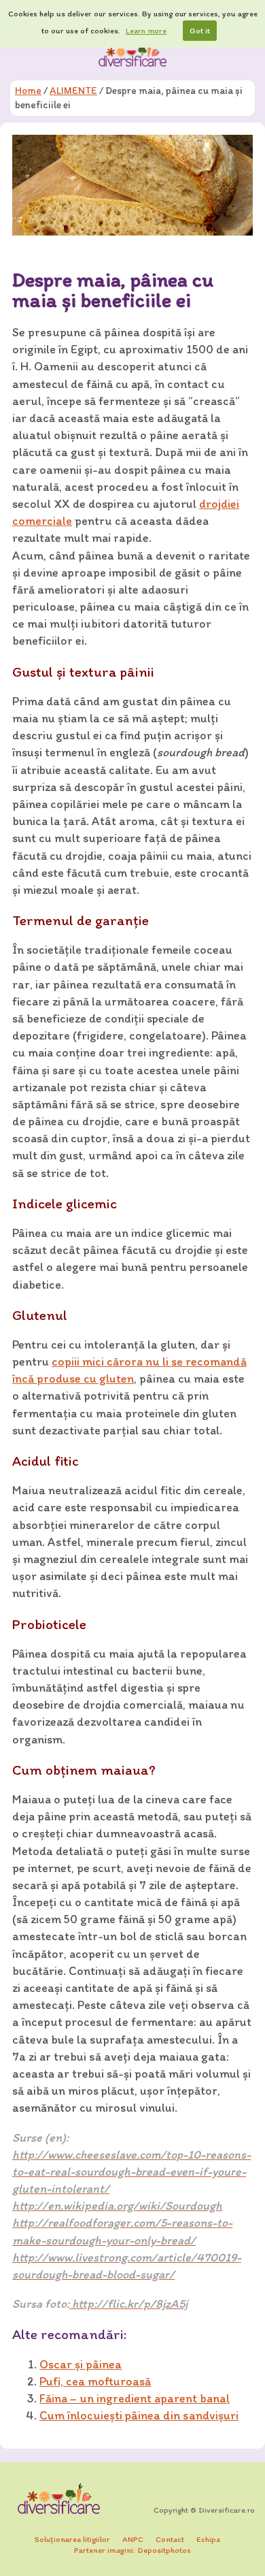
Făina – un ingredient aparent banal (135, 2398)
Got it (200, 31)
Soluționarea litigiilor (72, 2539)
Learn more (146, 31)
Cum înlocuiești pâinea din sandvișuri (139, 2415)
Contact (170, 2539)
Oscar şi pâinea (81, 2364)
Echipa (208, 2539)
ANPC (133, 2539)
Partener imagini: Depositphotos (132, 2550)
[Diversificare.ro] (132, 54)
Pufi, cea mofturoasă (95, 2381)
